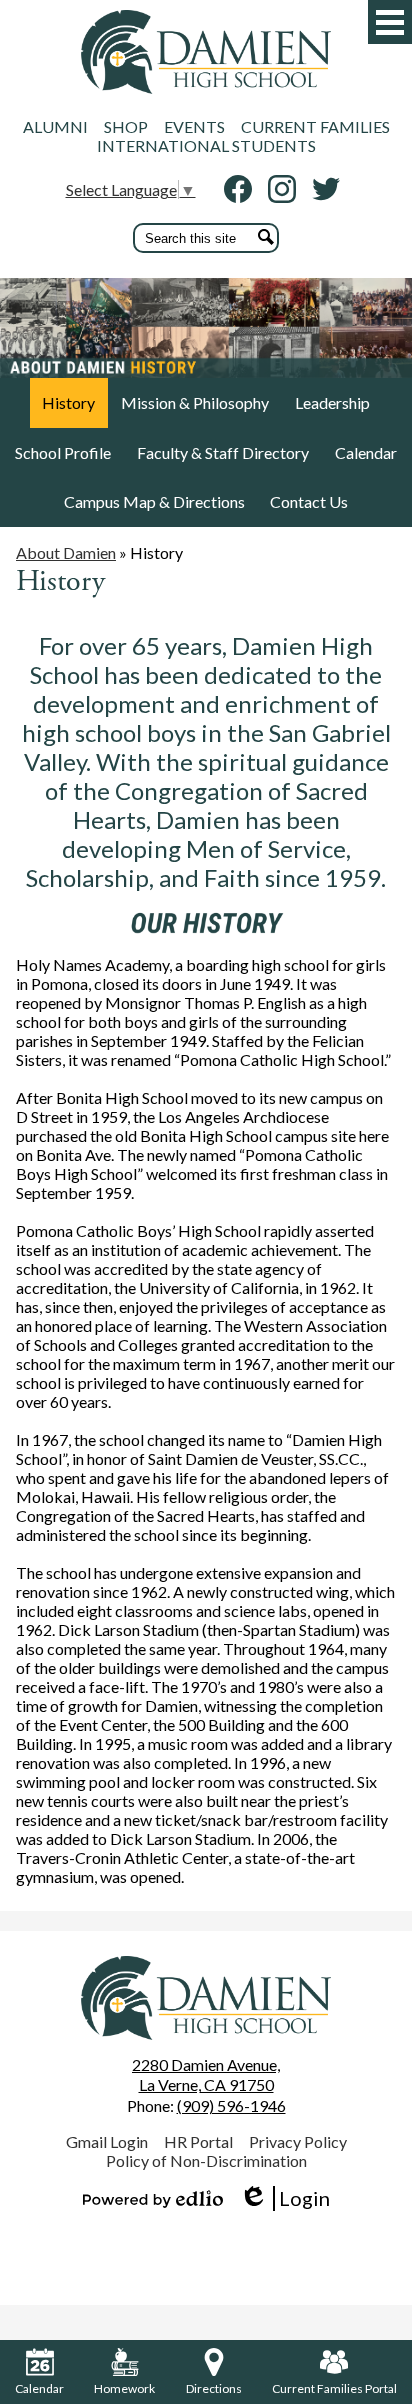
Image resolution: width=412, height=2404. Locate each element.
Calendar (39, 2388)
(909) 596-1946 (231, 2105)
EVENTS (194, 126)
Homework (124, 2388)
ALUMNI (55, 126)
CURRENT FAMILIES (315, 126)
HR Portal (198, 2141)
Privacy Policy (298, 2141)
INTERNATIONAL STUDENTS (206, 145)
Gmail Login (107, 2141)
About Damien (66, 552)
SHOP (126, 126)
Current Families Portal (334, 2388)
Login (284, 2198)
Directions (214, 2388)
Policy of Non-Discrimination (206, 2160)
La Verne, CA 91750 (206, 2075)
